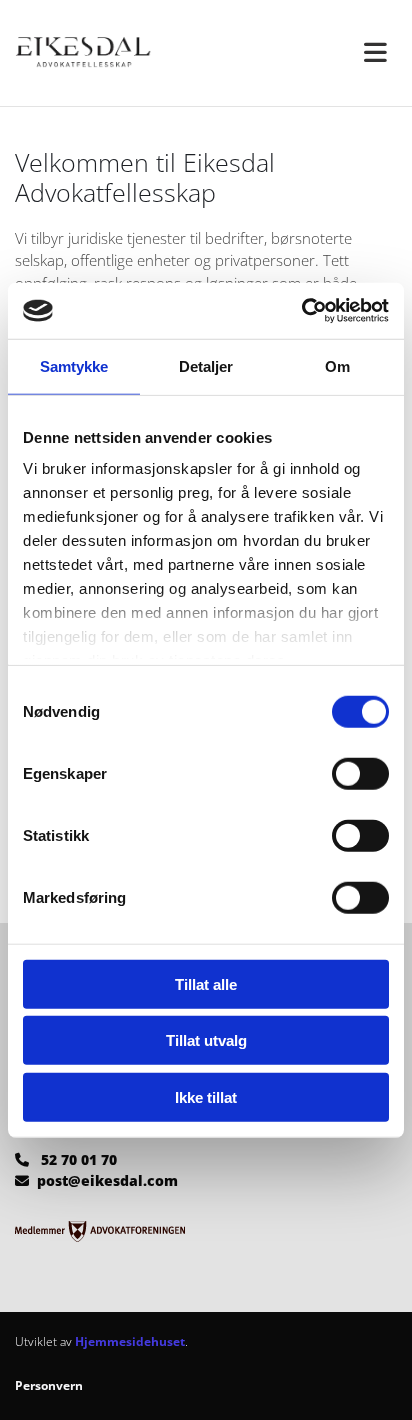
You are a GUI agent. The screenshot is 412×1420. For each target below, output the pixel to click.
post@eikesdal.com (107, 1180)
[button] (309, 53)
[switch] (360, 773)
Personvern (49, 1385)
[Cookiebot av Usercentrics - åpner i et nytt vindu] (301, 311)
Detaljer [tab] (206, 365)
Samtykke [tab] (74, 365)
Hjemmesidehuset (130, 1341)
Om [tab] (337, 365)
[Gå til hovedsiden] (103, 53)
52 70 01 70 (79, 1159)
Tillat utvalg (206, 1040)
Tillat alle (206, 983)
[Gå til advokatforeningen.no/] (206, 1231)
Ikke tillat (206, 1096)
